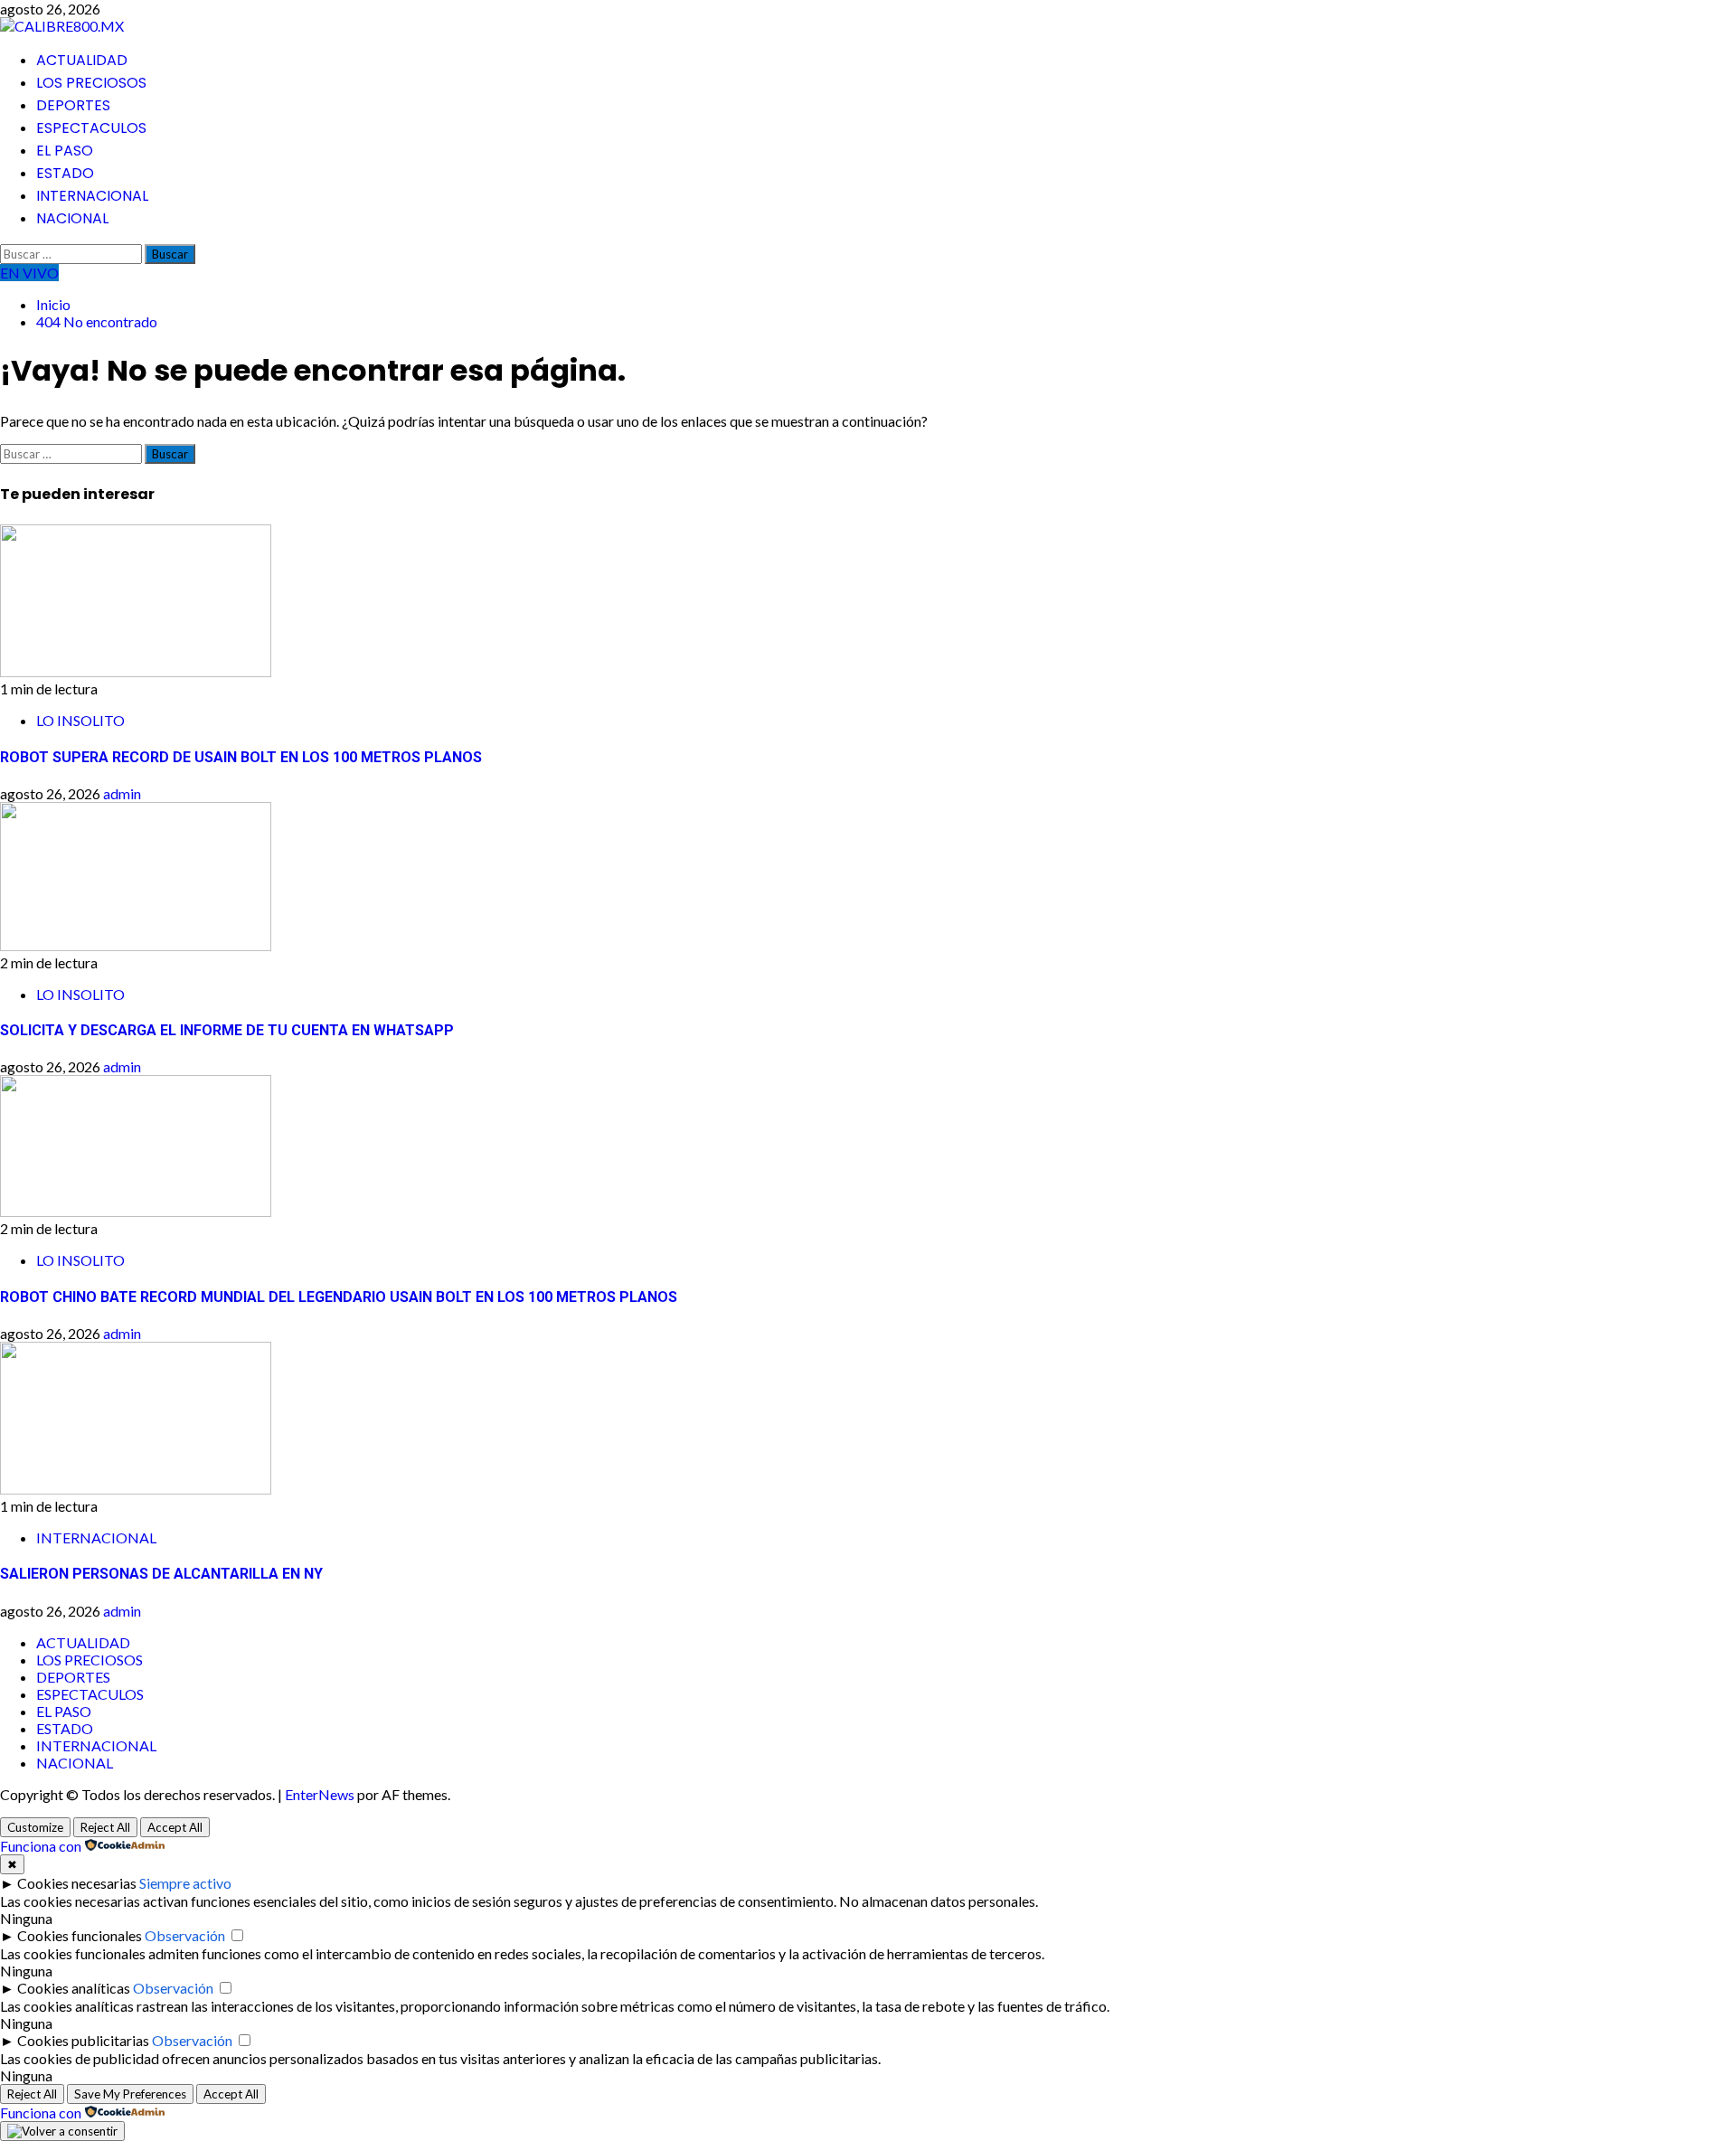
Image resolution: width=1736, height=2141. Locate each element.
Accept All (175, 1827)
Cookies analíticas (74, 1988)
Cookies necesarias (77, 1883)
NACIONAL (72, 218)
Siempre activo (185, 1883)
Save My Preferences (130, 2094)
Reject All (105, 1827)
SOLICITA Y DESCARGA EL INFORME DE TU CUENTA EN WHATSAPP (227, 1030)
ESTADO (65, 173)
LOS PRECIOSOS (91, 83)
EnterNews (320, 1794)
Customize (35, 1827)
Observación (185, 1935)
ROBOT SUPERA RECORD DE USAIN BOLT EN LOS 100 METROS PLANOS (241, 757)
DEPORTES (73, 105)
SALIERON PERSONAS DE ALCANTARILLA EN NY (161, 1574)
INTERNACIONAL (92, 196)
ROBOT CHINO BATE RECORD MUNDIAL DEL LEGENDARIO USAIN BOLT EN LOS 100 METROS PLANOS (339, 1297)
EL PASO (65, 151)
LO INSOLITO (80, 720)
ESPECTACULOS (91, 128)
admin (122, 793)
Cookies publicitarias (83, 2040)
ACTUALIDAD (82, 60)
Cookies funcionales (80, 1935)
